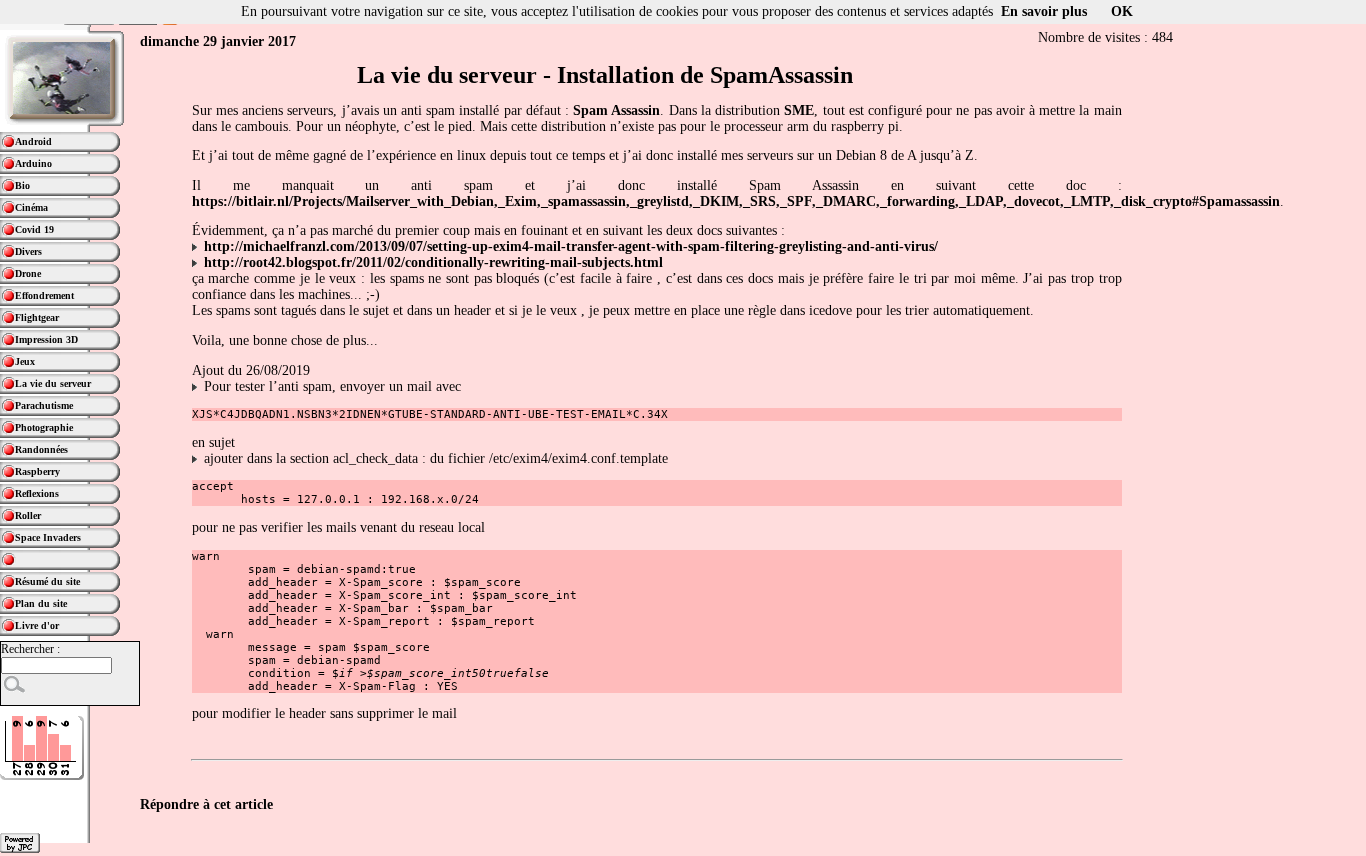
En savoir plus (1044, 11)
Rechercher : (30, 649)
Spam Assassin (616, 110)
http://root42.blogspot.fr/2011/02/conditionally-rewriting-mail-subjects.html (433, 262)
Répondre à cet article (206, 804)
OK (1122, 11)
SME (799, 110)
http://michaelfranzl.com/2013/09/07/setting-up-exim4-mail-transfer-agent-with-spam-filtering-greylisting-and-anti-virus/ (571, 246)
